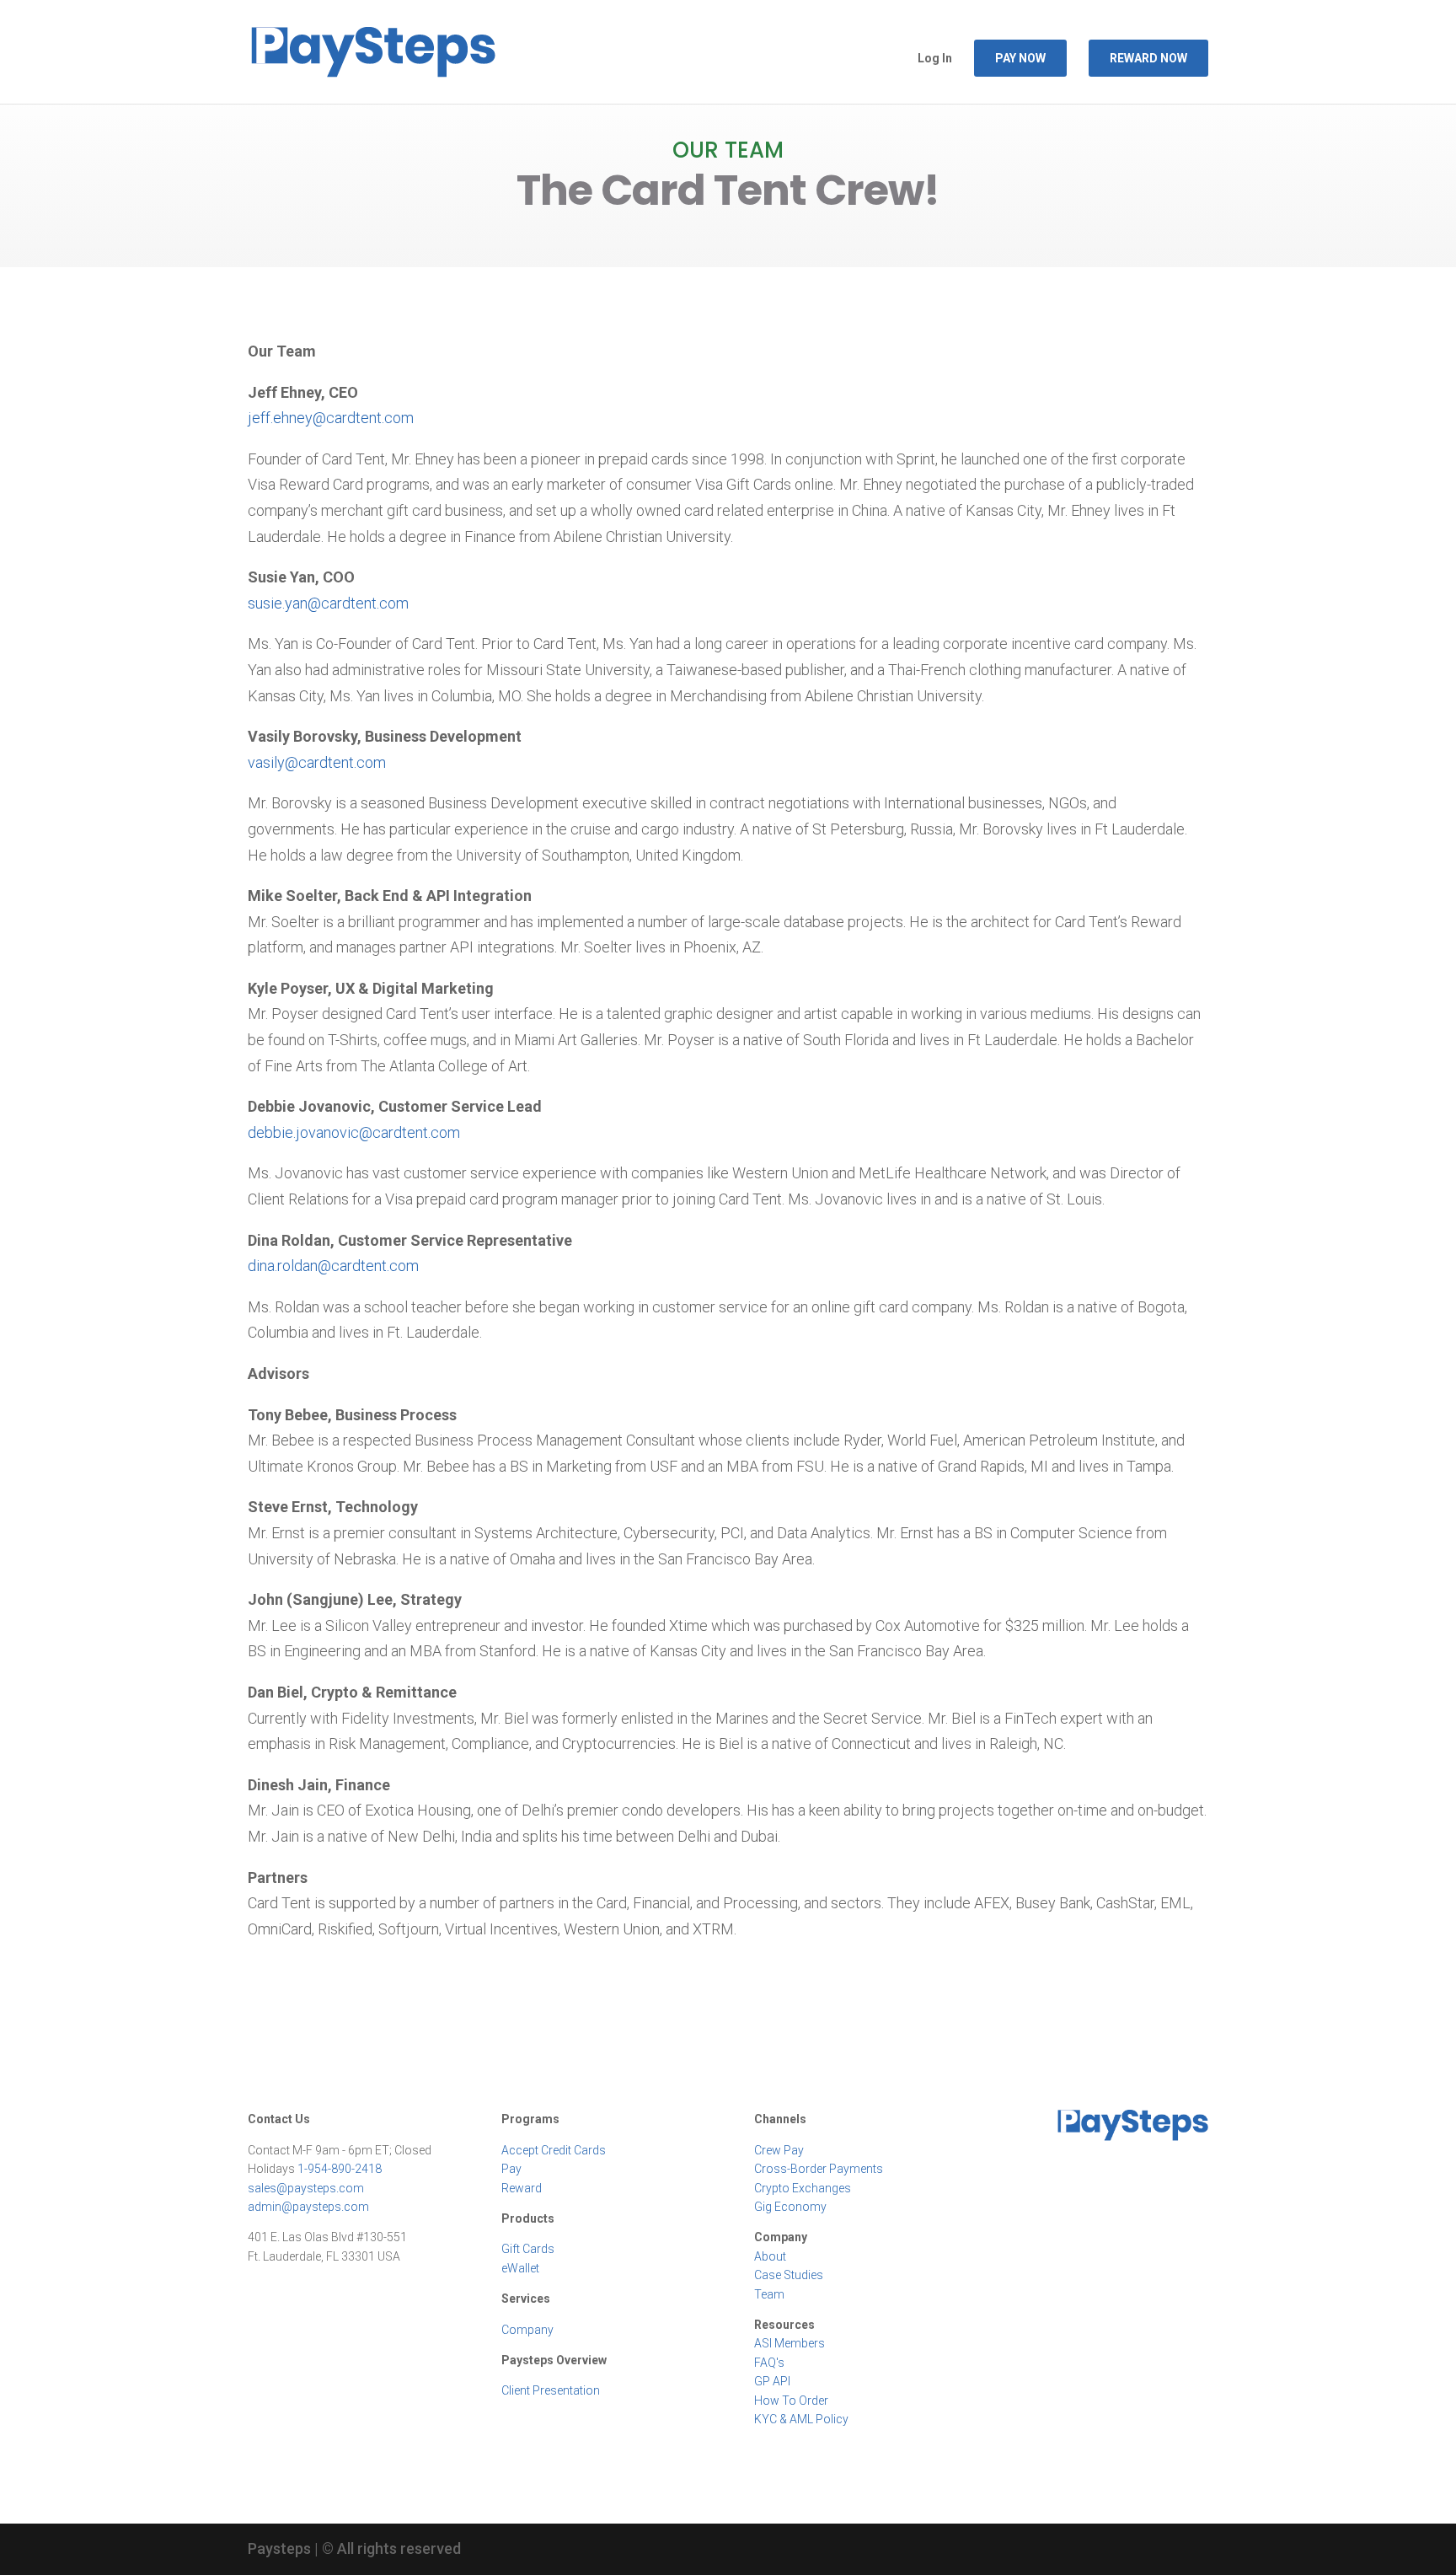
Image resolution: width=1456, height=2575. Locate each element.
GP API (772, 2381)
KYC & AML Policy (801, 2419)
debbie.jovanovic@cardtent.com (354, 1132)
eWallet (520, 2268)
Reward (522, 2188)
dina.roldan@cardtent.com (333, 1266)
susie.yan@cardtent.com (328, 603)
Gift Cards (528, 2249)
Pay (511, 2169)
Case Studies (789, 2275)
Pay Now (1020, 58)
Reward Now (1148, 58)
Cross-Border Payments (819, 2169)
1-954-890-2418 (340, 2169)
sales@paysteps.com (306, 2188)
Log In (935, 59)
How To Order (791, 2401)
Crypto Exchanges (803, 2188)
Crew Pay (779, 2150)
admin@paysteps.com (308, 2207)
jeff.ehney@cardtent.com (331, 418)
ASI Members (790, 2343)
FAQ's (769, 2363)
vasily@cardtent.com (317, 762)
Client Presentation (551, 2390)
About (770, 2256)
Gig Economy (790, 2207)
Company (527, 2330)
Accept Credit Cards (554, 2150)
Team (769, 2294)
